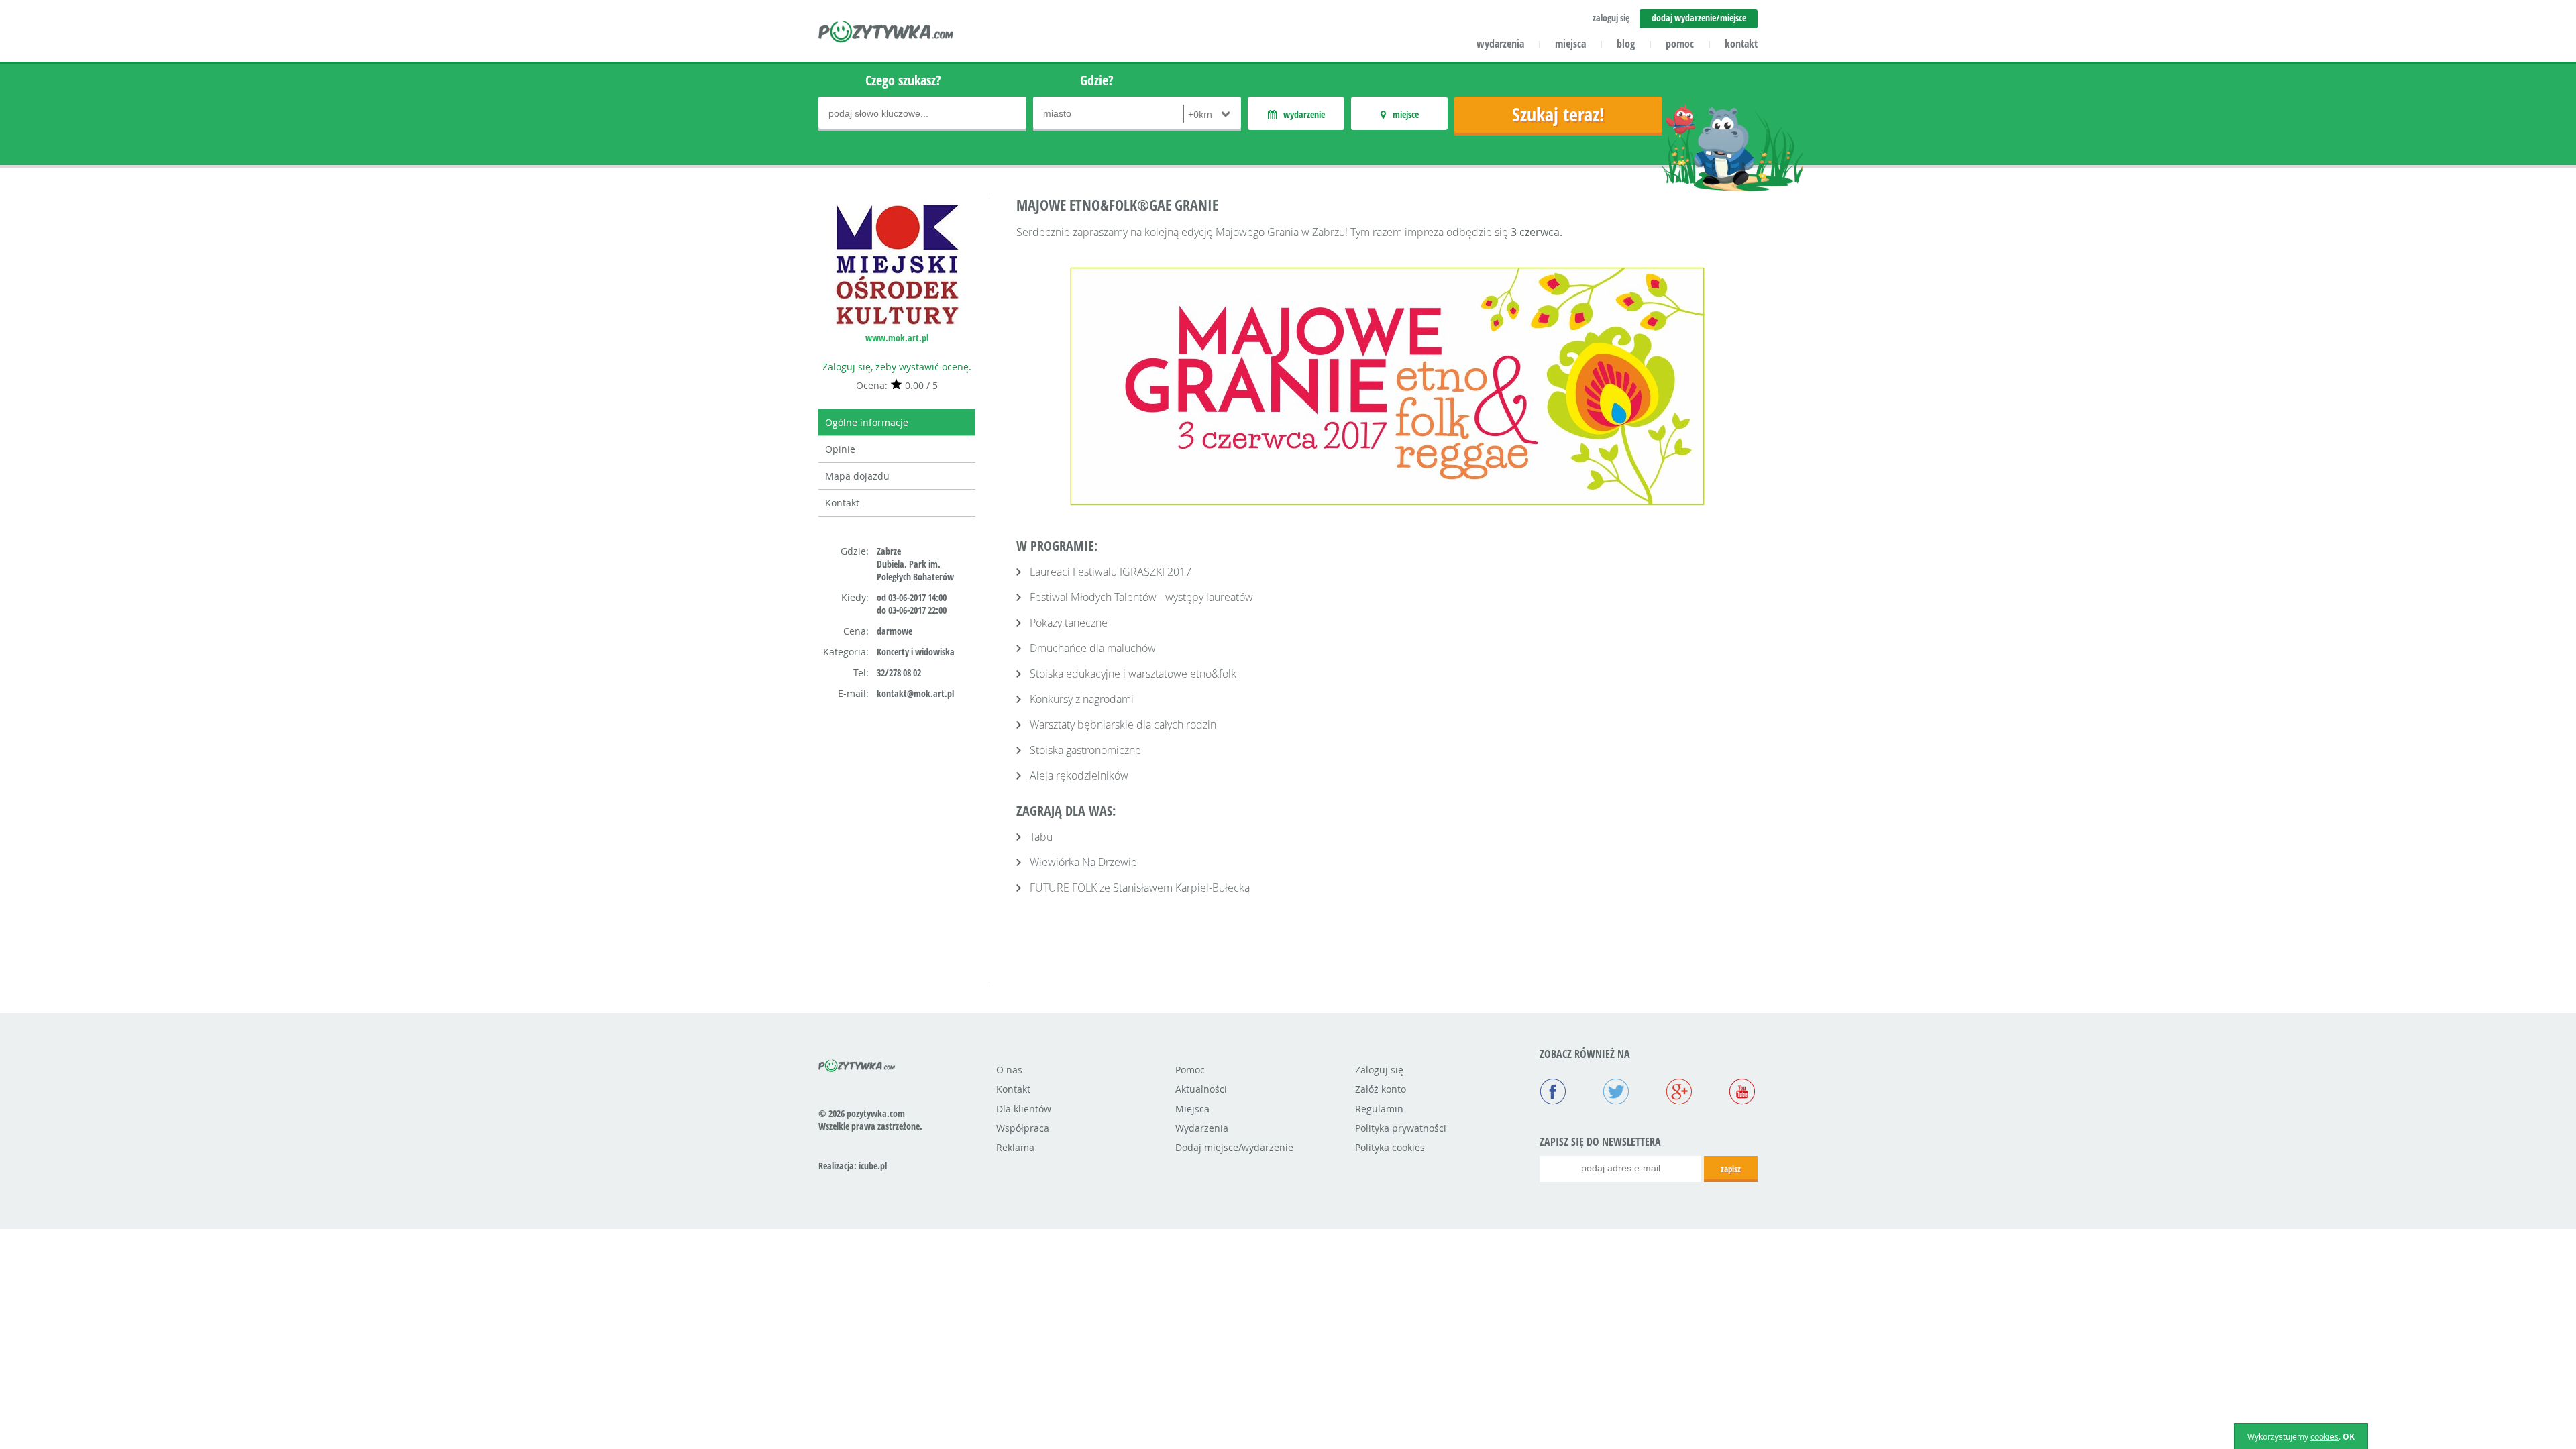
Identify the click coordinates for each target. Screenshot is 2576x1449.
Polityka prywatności (1401, 1128)
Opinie (840, 449)
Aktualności (1201, 1089)
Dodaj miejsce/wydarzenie (1234, 1147)
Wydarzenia (1202, 1128)
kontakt (1741, 44)
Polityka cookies (1390, 1147)
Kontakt (842, 503)
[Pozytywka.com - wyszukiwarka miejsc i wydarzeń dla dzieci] (887, 34)
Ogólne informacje (867, 422)
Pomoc (1190, 1070)
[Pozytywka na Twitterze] (1616, 1093)
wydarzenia (1500, 44)
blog (1626, 44)
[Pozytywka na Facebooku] (1553, 1093)
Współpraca (1023, 1128)
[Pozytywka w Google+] (1679, 1093)
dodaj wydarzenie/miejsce (1699, 18)
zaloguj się (1611, 18)
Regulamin (1379, 1109)
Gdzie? (1097, 80)
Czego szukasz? (903, 80)
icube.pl (873, 1166)
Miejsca (1192, 1109)
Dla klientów (1024, 1109)
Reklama (1015, 1147)
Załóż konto (1381, 1089)
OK (2349, 1437)
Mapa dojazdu (857, 476)
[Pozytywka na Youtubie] (1742, 1093)
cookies (2324, 1436)
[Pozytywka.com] (857, 1063)
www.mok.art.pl (897, 338)
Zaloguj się (1379, 1070)
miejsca (1570, 44)
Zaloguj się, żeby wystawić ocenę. (897, 367)
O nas (1009, 1070)
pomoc (1680, 44)
